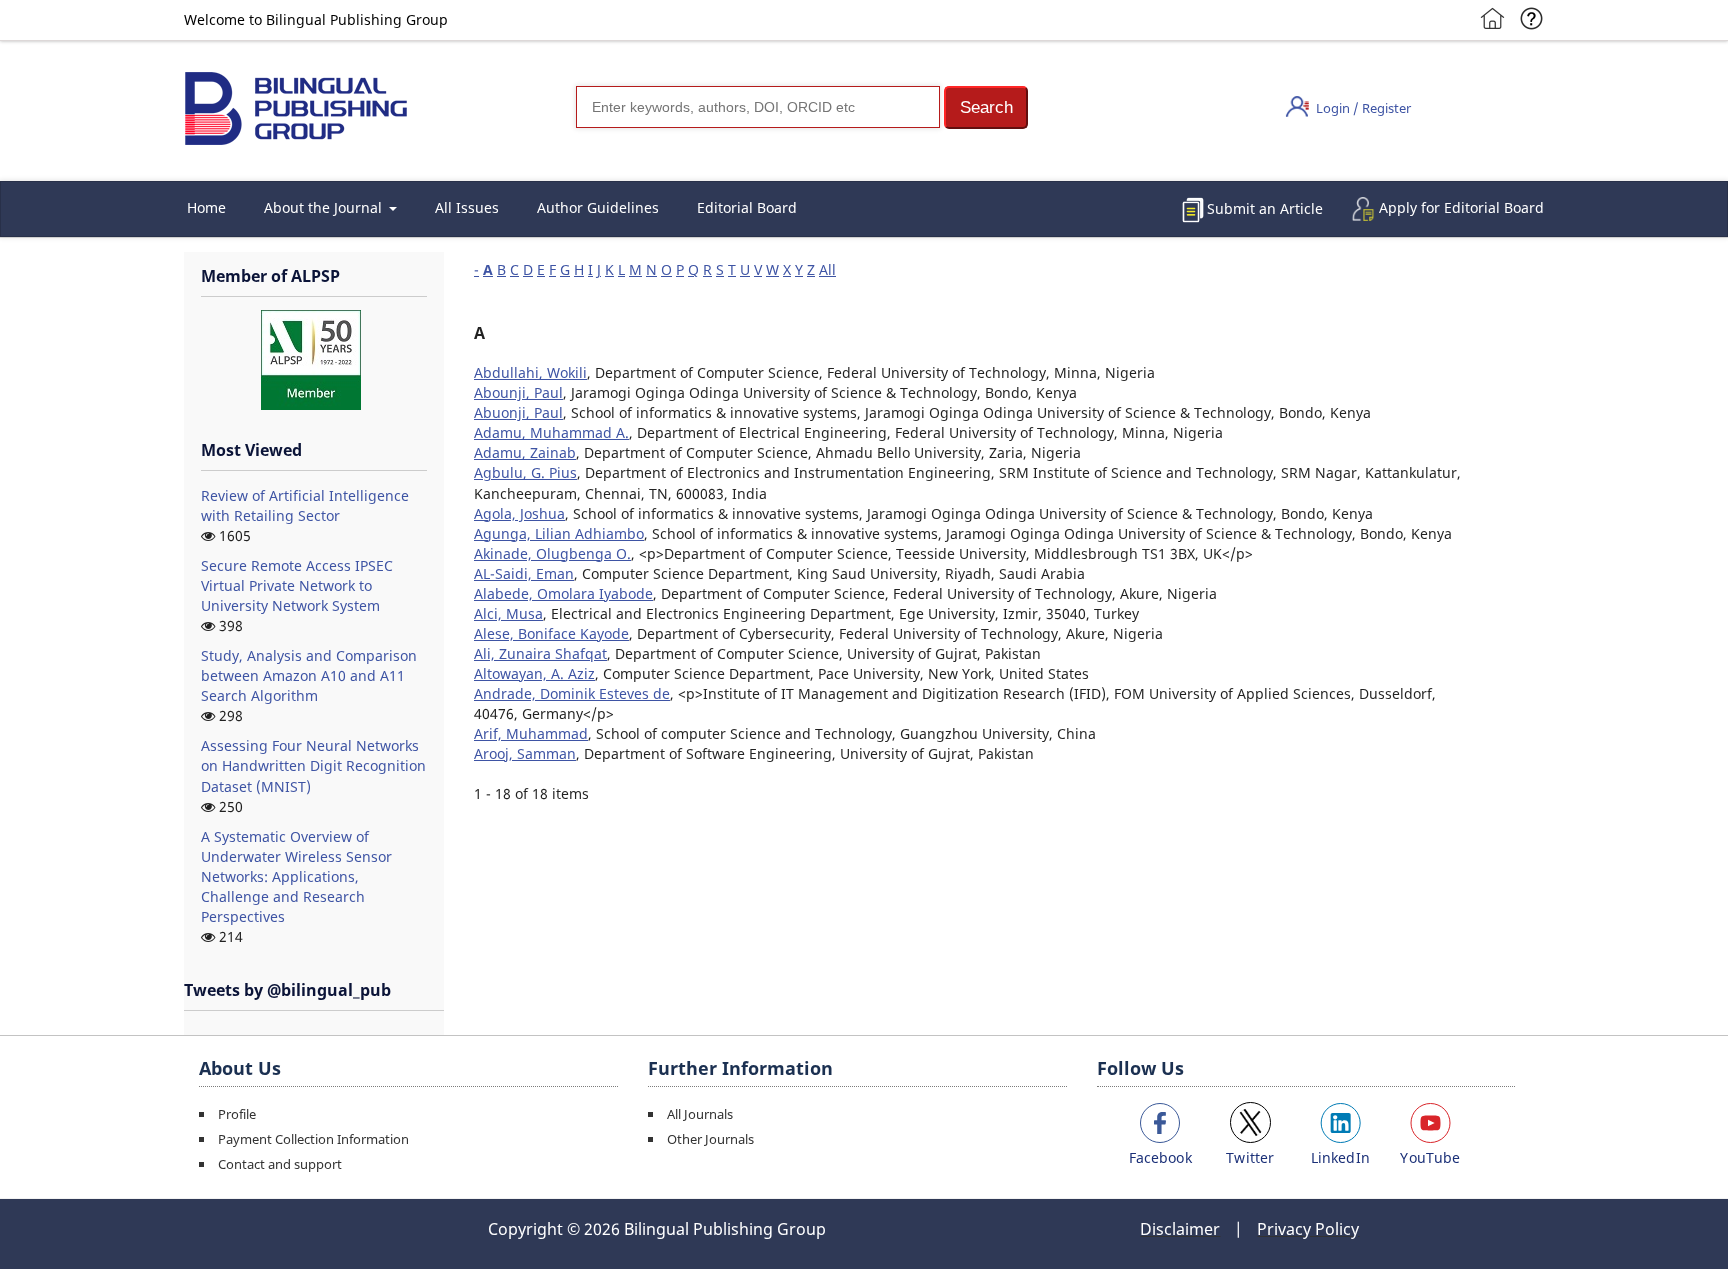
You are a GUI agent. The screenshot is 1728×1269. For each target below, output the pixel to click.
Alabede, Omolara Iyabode (563, 593)
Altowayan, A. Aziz (534, 673)
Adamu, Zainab (525, 452)
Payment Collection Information (313, 1139)
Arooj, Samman (525, 753)
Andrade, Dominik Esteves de (572, 693)
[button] (986, 107)
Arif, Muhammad (531, 733)
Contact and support (280, 1164)
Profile (237, 1114)
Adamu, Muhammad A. (551, 432)
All (827, 269)
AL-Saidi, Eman (524, 573)
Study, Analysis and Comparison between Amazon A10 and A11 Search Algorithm (309, 675)
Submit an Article (1265, 208)
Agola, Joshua (519, 513)
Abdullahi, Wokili (530, 372)
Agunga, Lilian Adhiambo (559, 533)
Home (206, 207)
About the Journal (325, 207)
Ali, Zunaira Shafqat (540, 653)
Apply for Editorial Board (1461, 207)
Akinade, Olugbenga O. (552, 553)
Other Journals (710, 1139)
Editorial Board (747, 207)
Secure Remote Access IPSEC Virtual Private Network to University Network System (297, 585)
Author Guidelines (598, 207)
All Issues (467, 207)
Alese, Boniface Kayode (551, 633)
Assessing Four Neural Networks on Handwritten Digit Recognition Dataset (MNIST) (313, 765)
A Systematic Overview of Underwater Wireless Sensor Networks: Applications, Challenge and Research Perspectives (296, 876)
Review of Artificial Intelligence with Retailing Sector (305, 505)
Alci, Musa (508, 613)
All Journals (700, 1114)
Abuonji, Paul (518, 412)
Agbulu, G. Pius (525, 472)
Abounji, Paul (518, 392)
